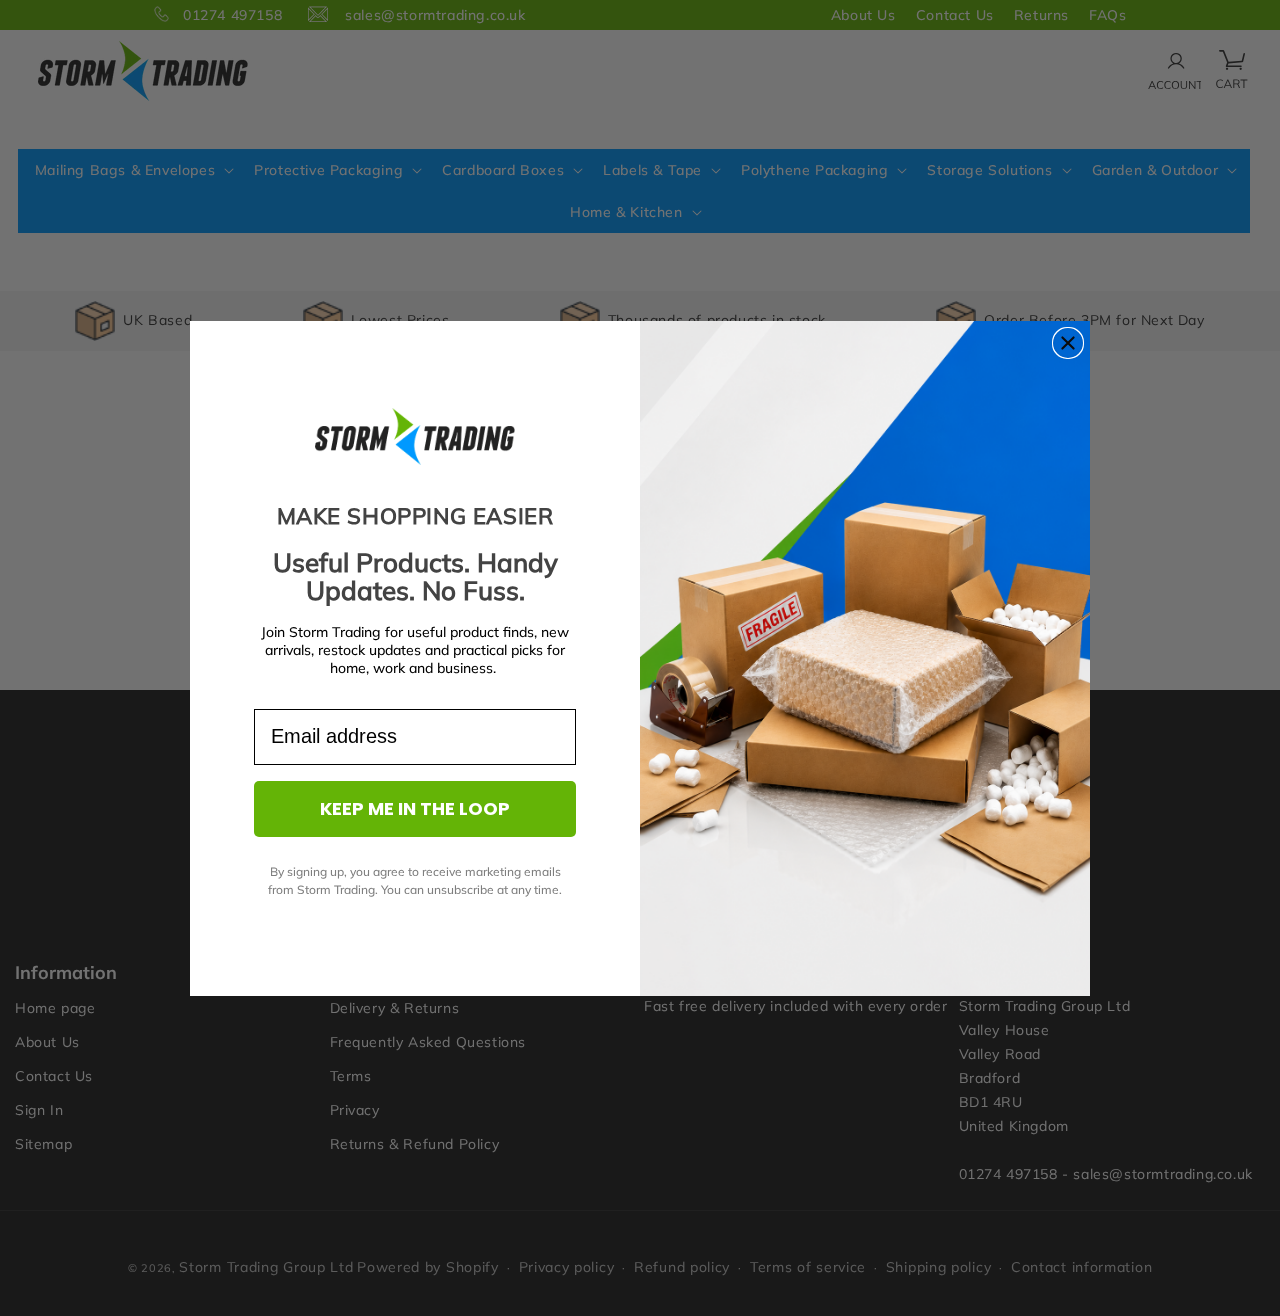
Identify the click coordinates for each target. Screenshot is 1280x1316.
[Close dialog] (1068, 343)
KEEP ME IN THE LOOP (415, 808)
